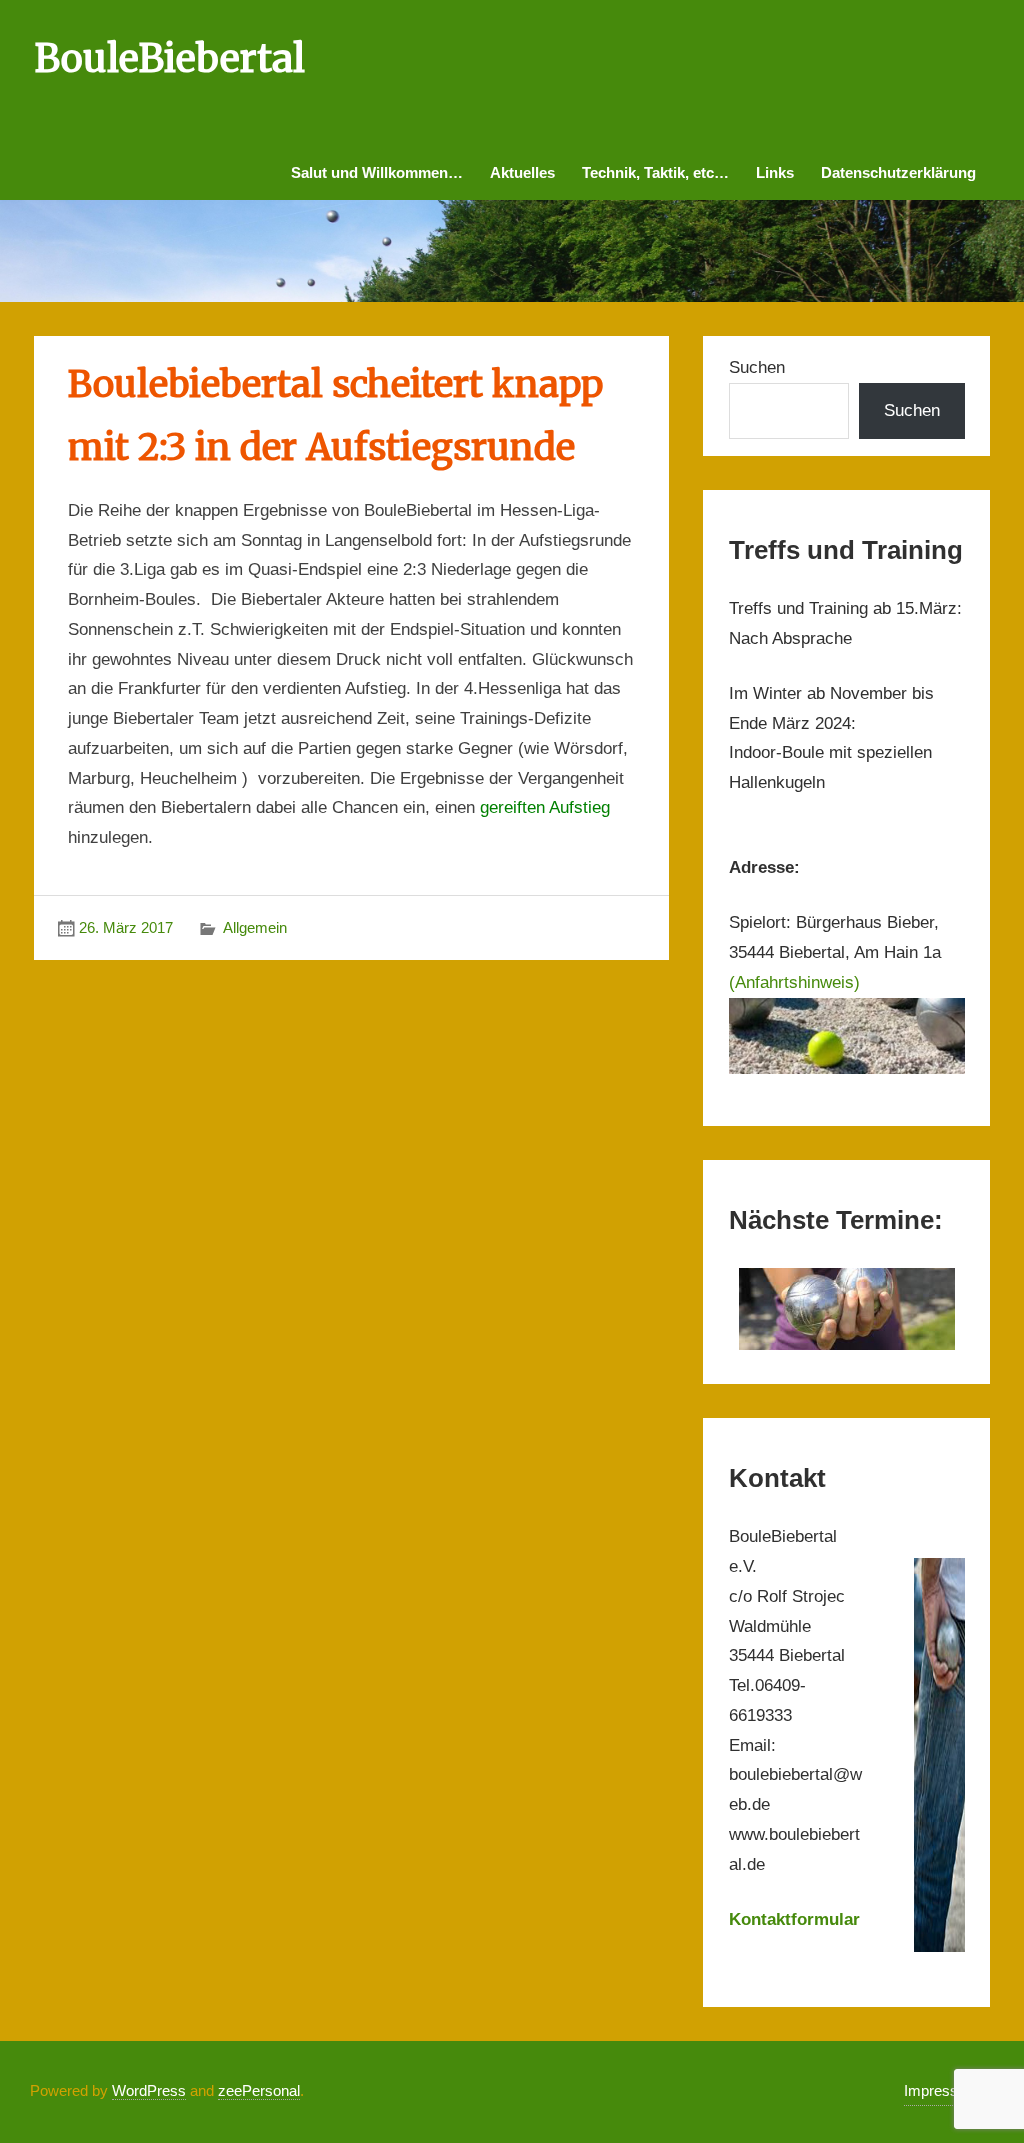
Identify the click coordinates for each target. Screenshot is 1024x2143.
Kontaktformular (794, 1919)
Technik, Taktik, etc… (655, 172)
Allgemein (255, 927)
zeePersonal (259, 2090)
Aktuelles (522, 172)
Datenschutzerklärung (898, 172)
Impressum (941, 2090)
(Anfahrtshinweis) (794, 982)
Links (775, 172)
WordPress (149, 2090)
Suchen (757, 367)
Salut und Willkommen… (377, 172)
